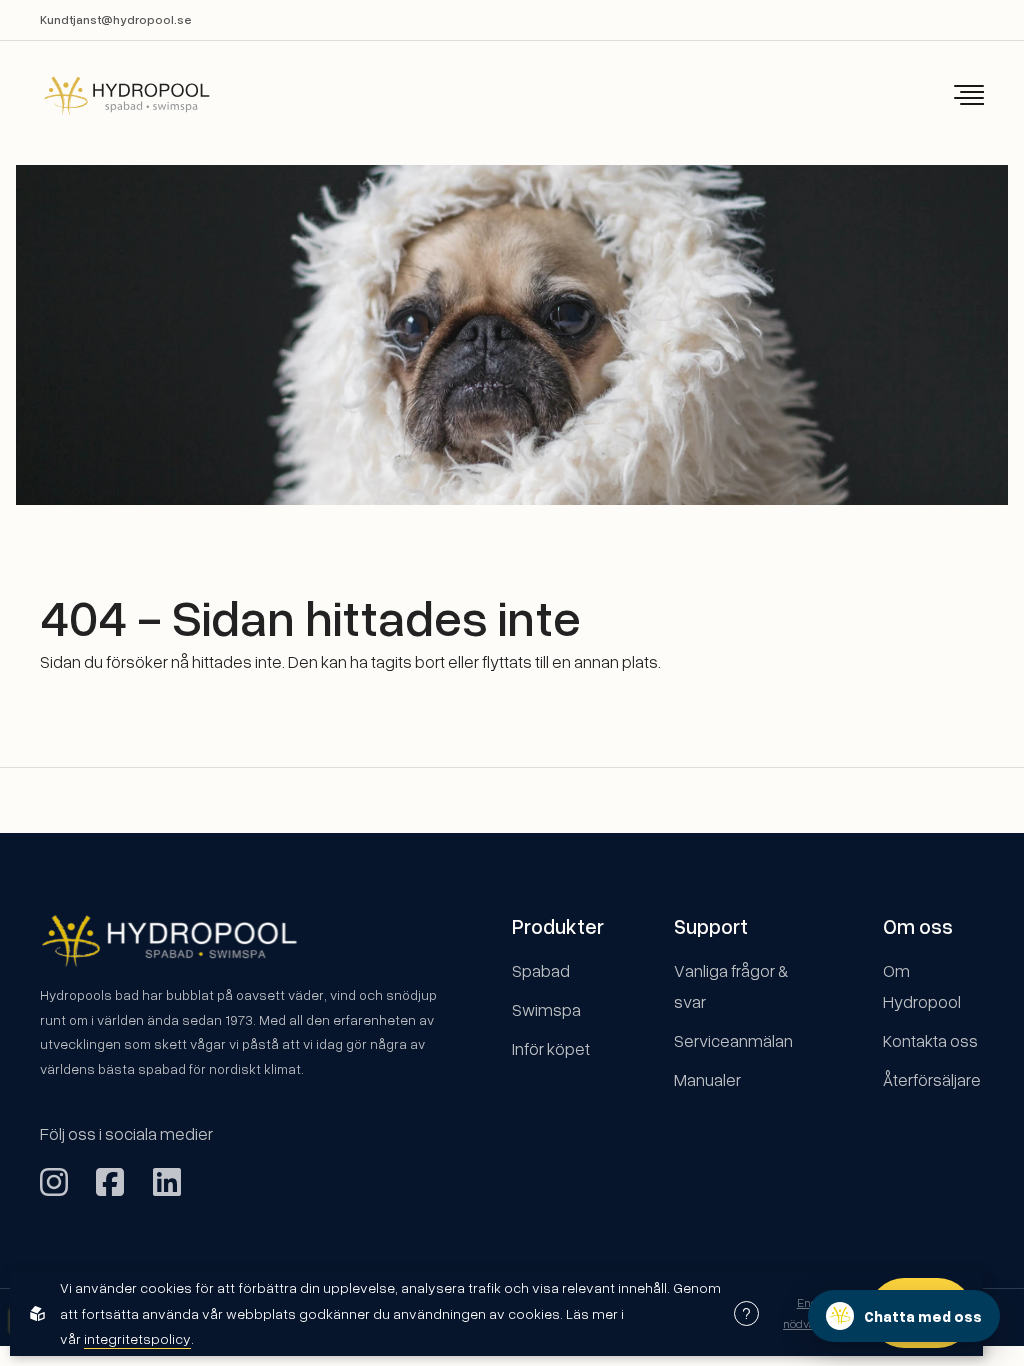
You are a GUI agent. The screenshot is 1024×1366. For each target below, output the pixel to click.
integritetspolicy (137, 1338)
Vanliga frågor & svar (731, 986)
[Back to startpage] (113, 95)
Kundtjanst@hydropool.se (116, 19)
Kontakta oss (930, 1040)
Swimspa (546, 1009)
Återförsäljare (932, 1079)
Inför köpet (551, 1048)
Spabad (541, 970)
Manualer (707, 1079)
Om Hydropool (922, 986)
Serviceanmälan (733, 1040)
